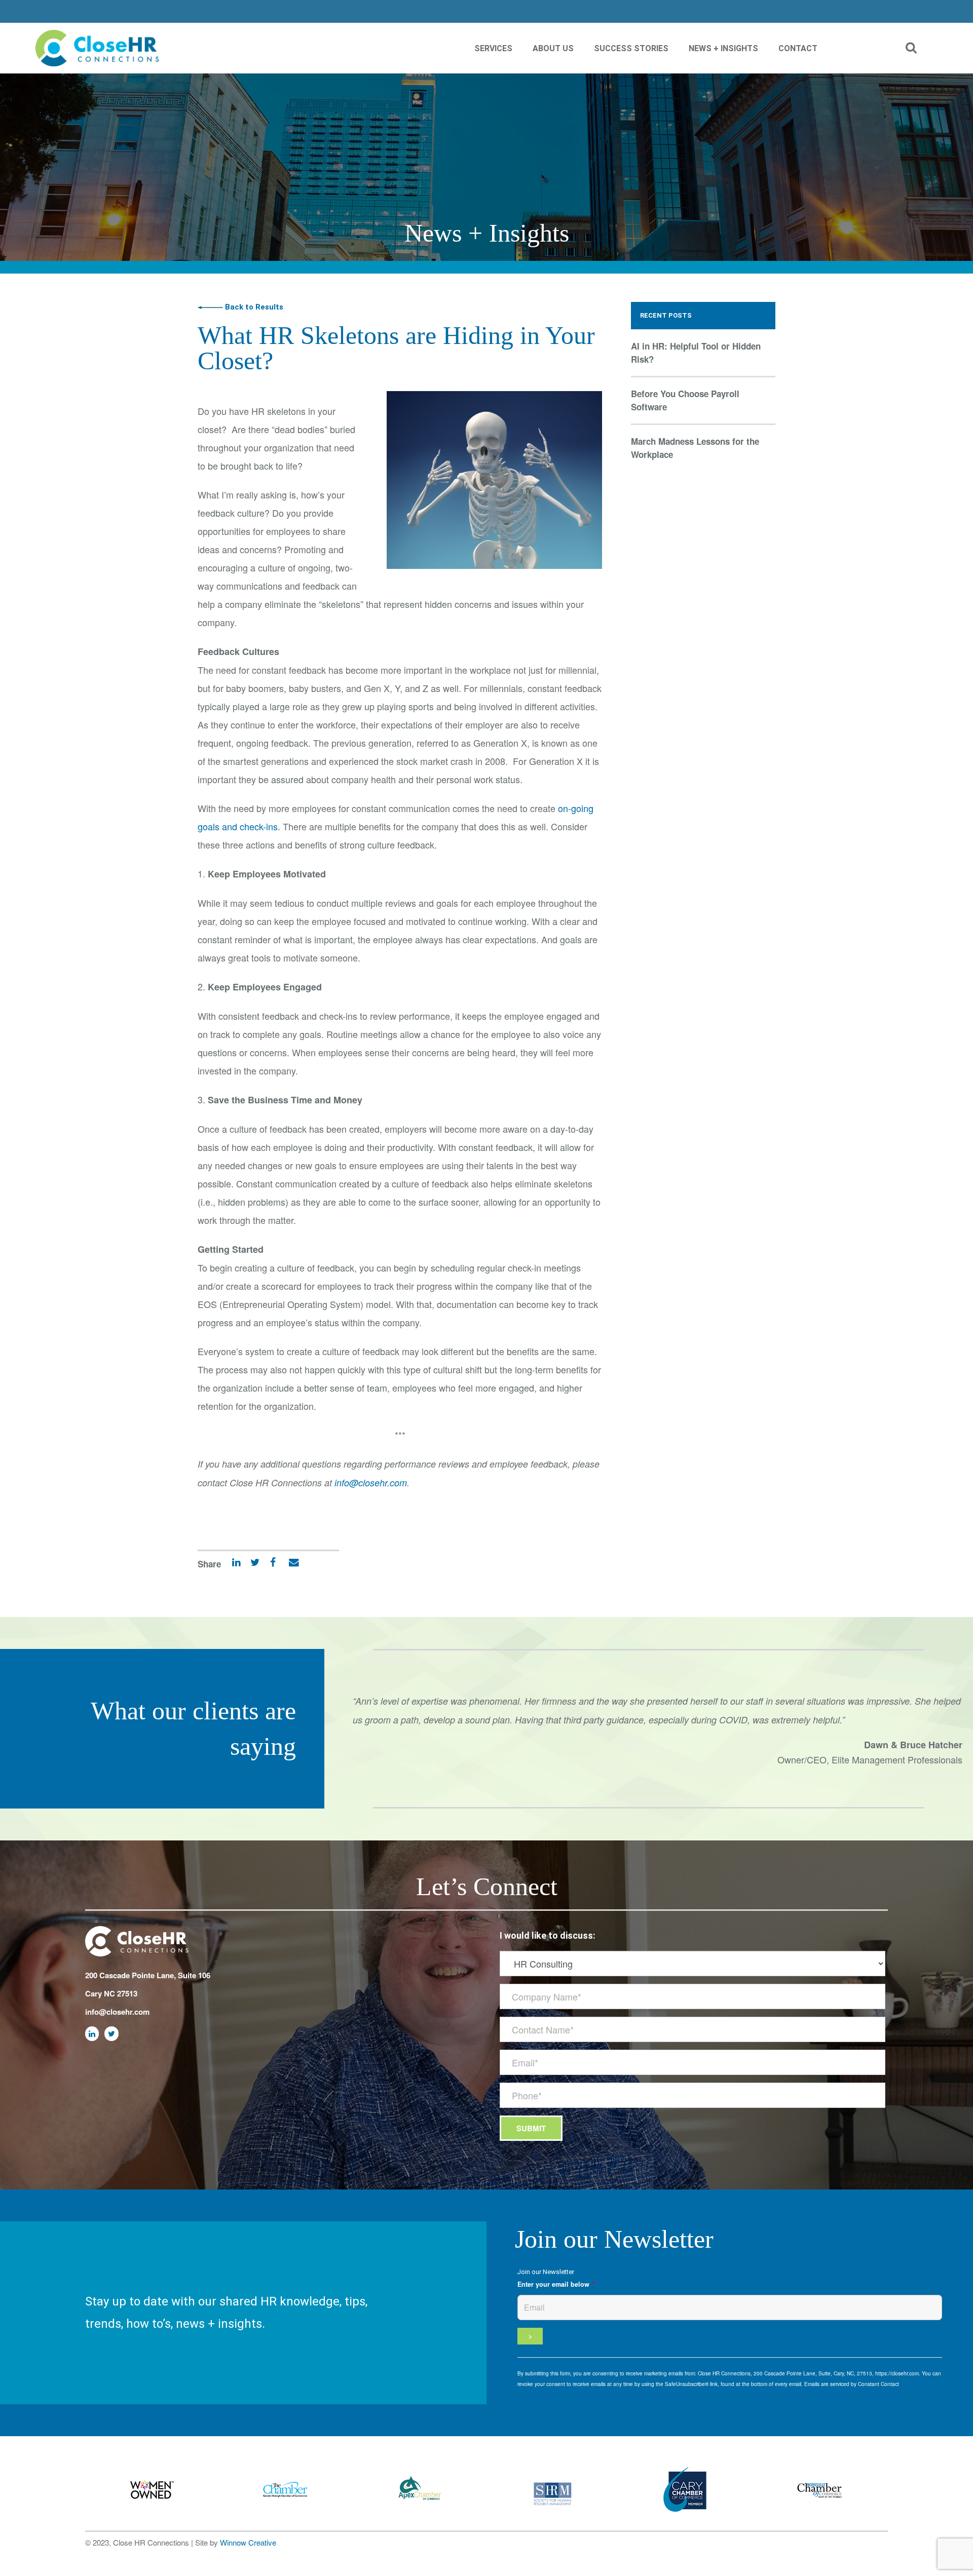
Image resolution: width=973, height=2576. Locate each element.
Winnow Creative (248, 2542)
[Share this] (269, 1564)
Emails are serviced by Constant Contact (852, 2384)
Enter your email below (556, 2284)
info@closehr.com (371, 1483)
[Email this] (289, 1564)
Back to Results (253, 307)
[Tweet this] (251, 1564)
